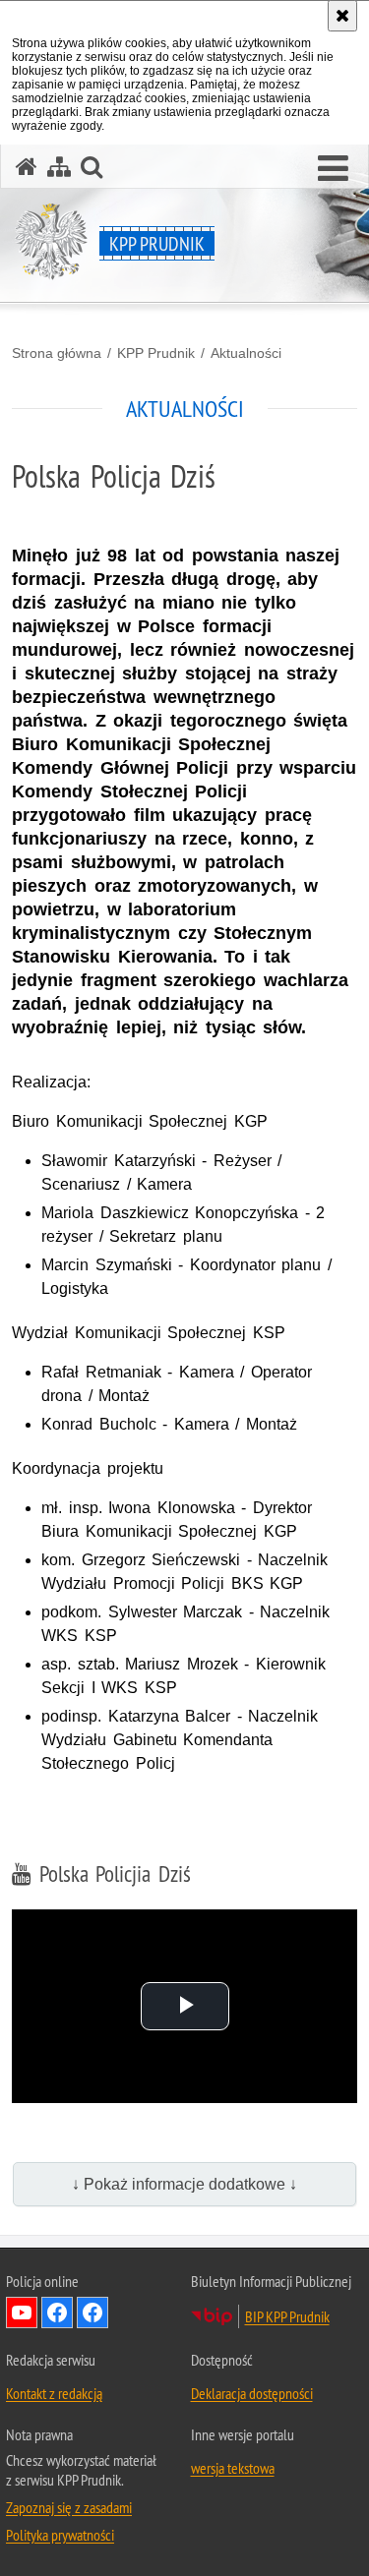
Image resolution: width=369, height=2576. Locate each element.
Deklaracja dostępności (252, 2393)
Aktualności (246, 353)
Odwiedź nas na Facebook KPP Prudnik (92, 2313)
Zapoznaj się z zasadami (69, 2507)
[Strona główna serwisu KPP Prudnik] (27, 167)
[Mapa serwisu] (59, 167)
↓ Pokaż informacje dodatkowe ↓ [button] (184, 2184)
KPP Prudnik (156, 353)
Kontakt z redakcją (54, 2393)
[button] (333, 169)
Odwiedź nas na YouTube (22, 2313)
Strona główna (57, 353)
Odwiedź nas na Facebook (57, 2313)
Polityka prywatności (60, 2535)
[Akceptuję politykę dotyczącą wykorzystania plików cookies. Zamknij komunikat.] (342, 16)
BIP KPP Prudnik (287, 2316)
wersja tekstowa (233, 2468)
